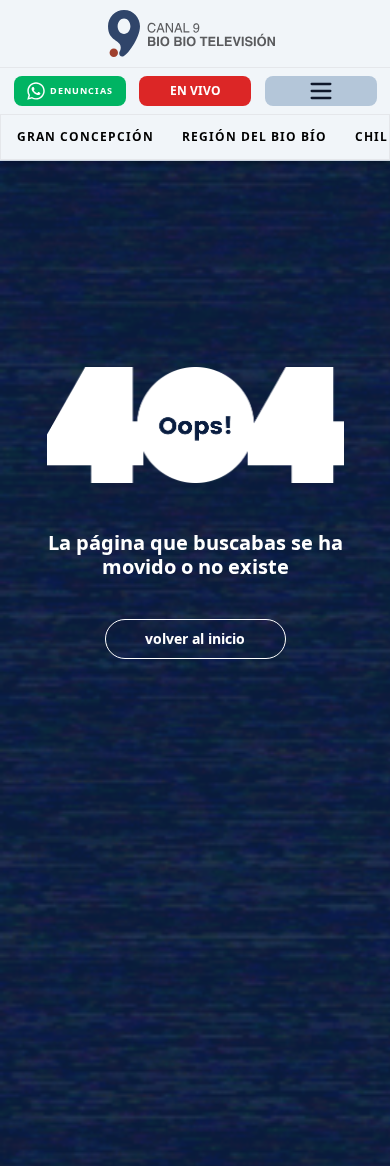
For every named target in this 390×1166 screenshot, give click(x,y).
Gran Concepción (85, 136)
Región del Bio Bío (254, 136)
